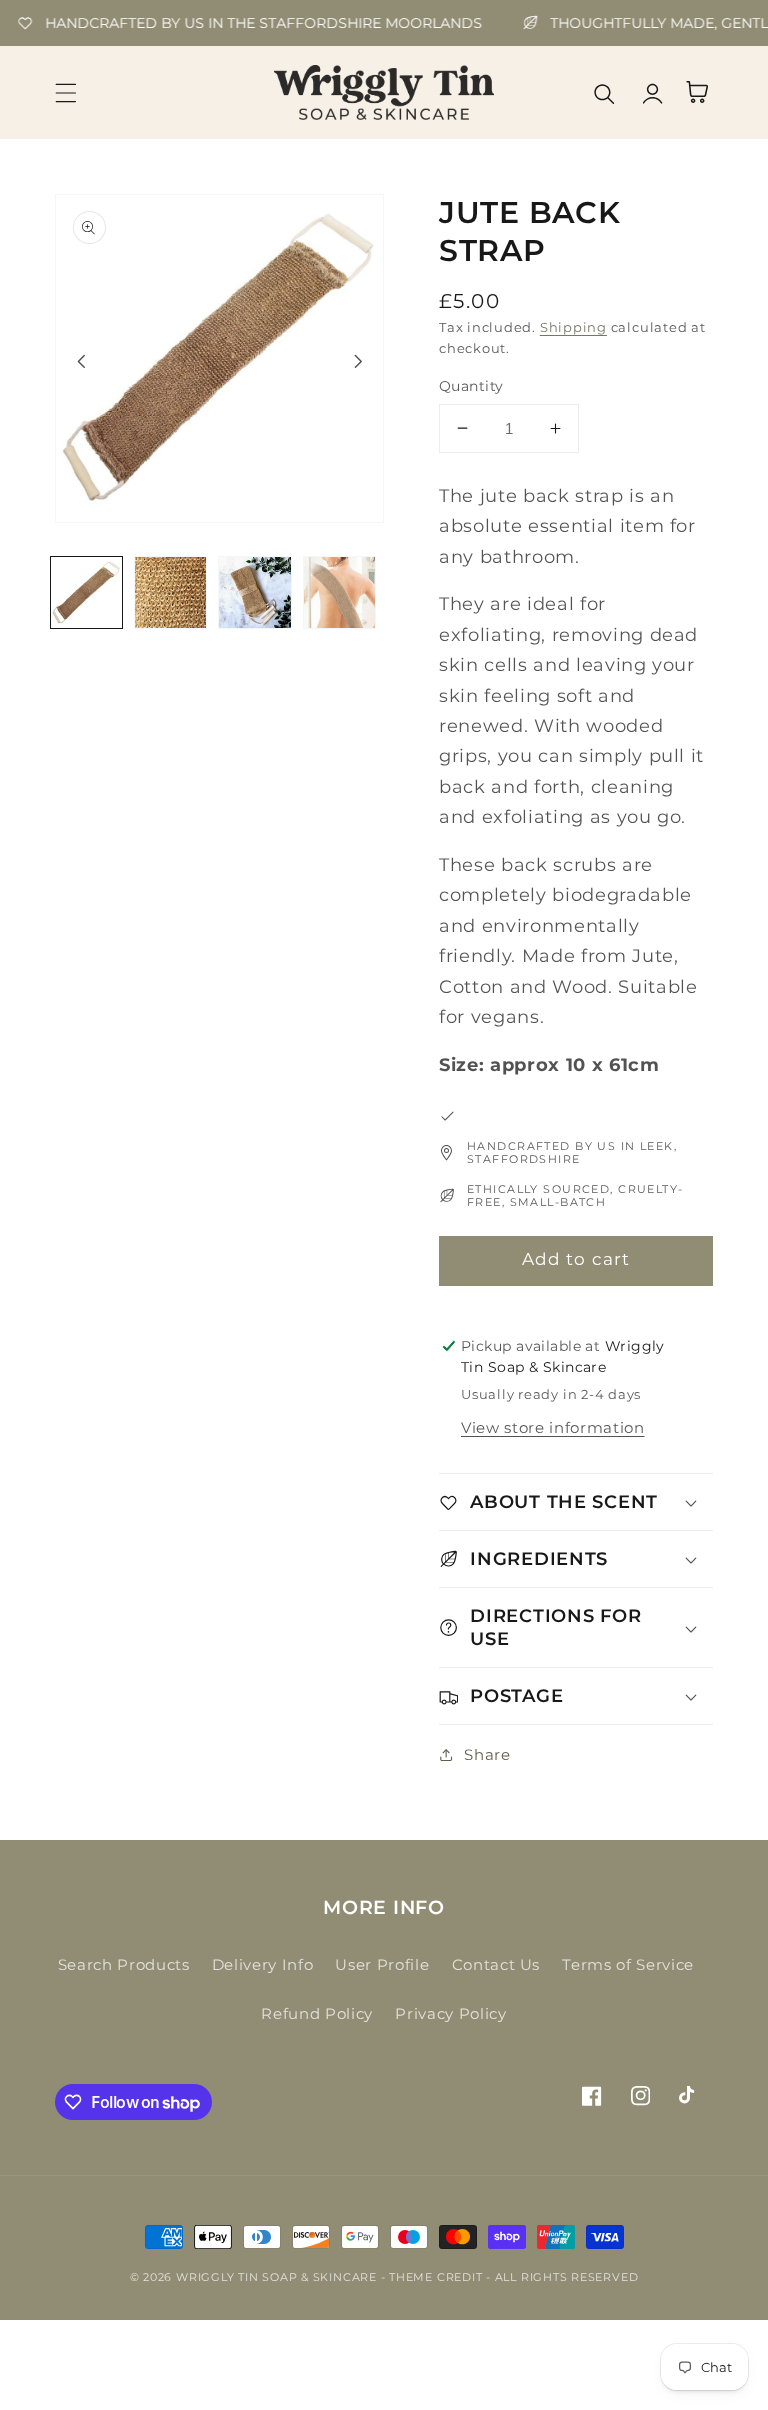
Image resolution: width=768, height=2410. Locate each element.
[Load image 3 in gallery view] (254, 592)
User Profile (382, 1964)
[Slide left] (81, 361)
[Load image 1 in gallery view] (86, 592)
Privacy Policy (450, 2013)
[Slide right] (358, 361)
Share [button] (487, 1754)
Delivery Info (263, 1964)
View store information (553, 1427)
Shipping (573, 327)
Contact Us (496, 1964)
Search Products (124, 1964)
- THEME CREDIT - (438, 2277)
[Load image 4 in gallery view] (339, 592)
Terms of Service (628, 1964)
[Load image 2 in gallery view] (170, 592)
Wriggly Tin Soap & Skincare (276, 2277)
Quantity (471, 386)
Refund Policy (317, 2013)
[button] (66, 92)
